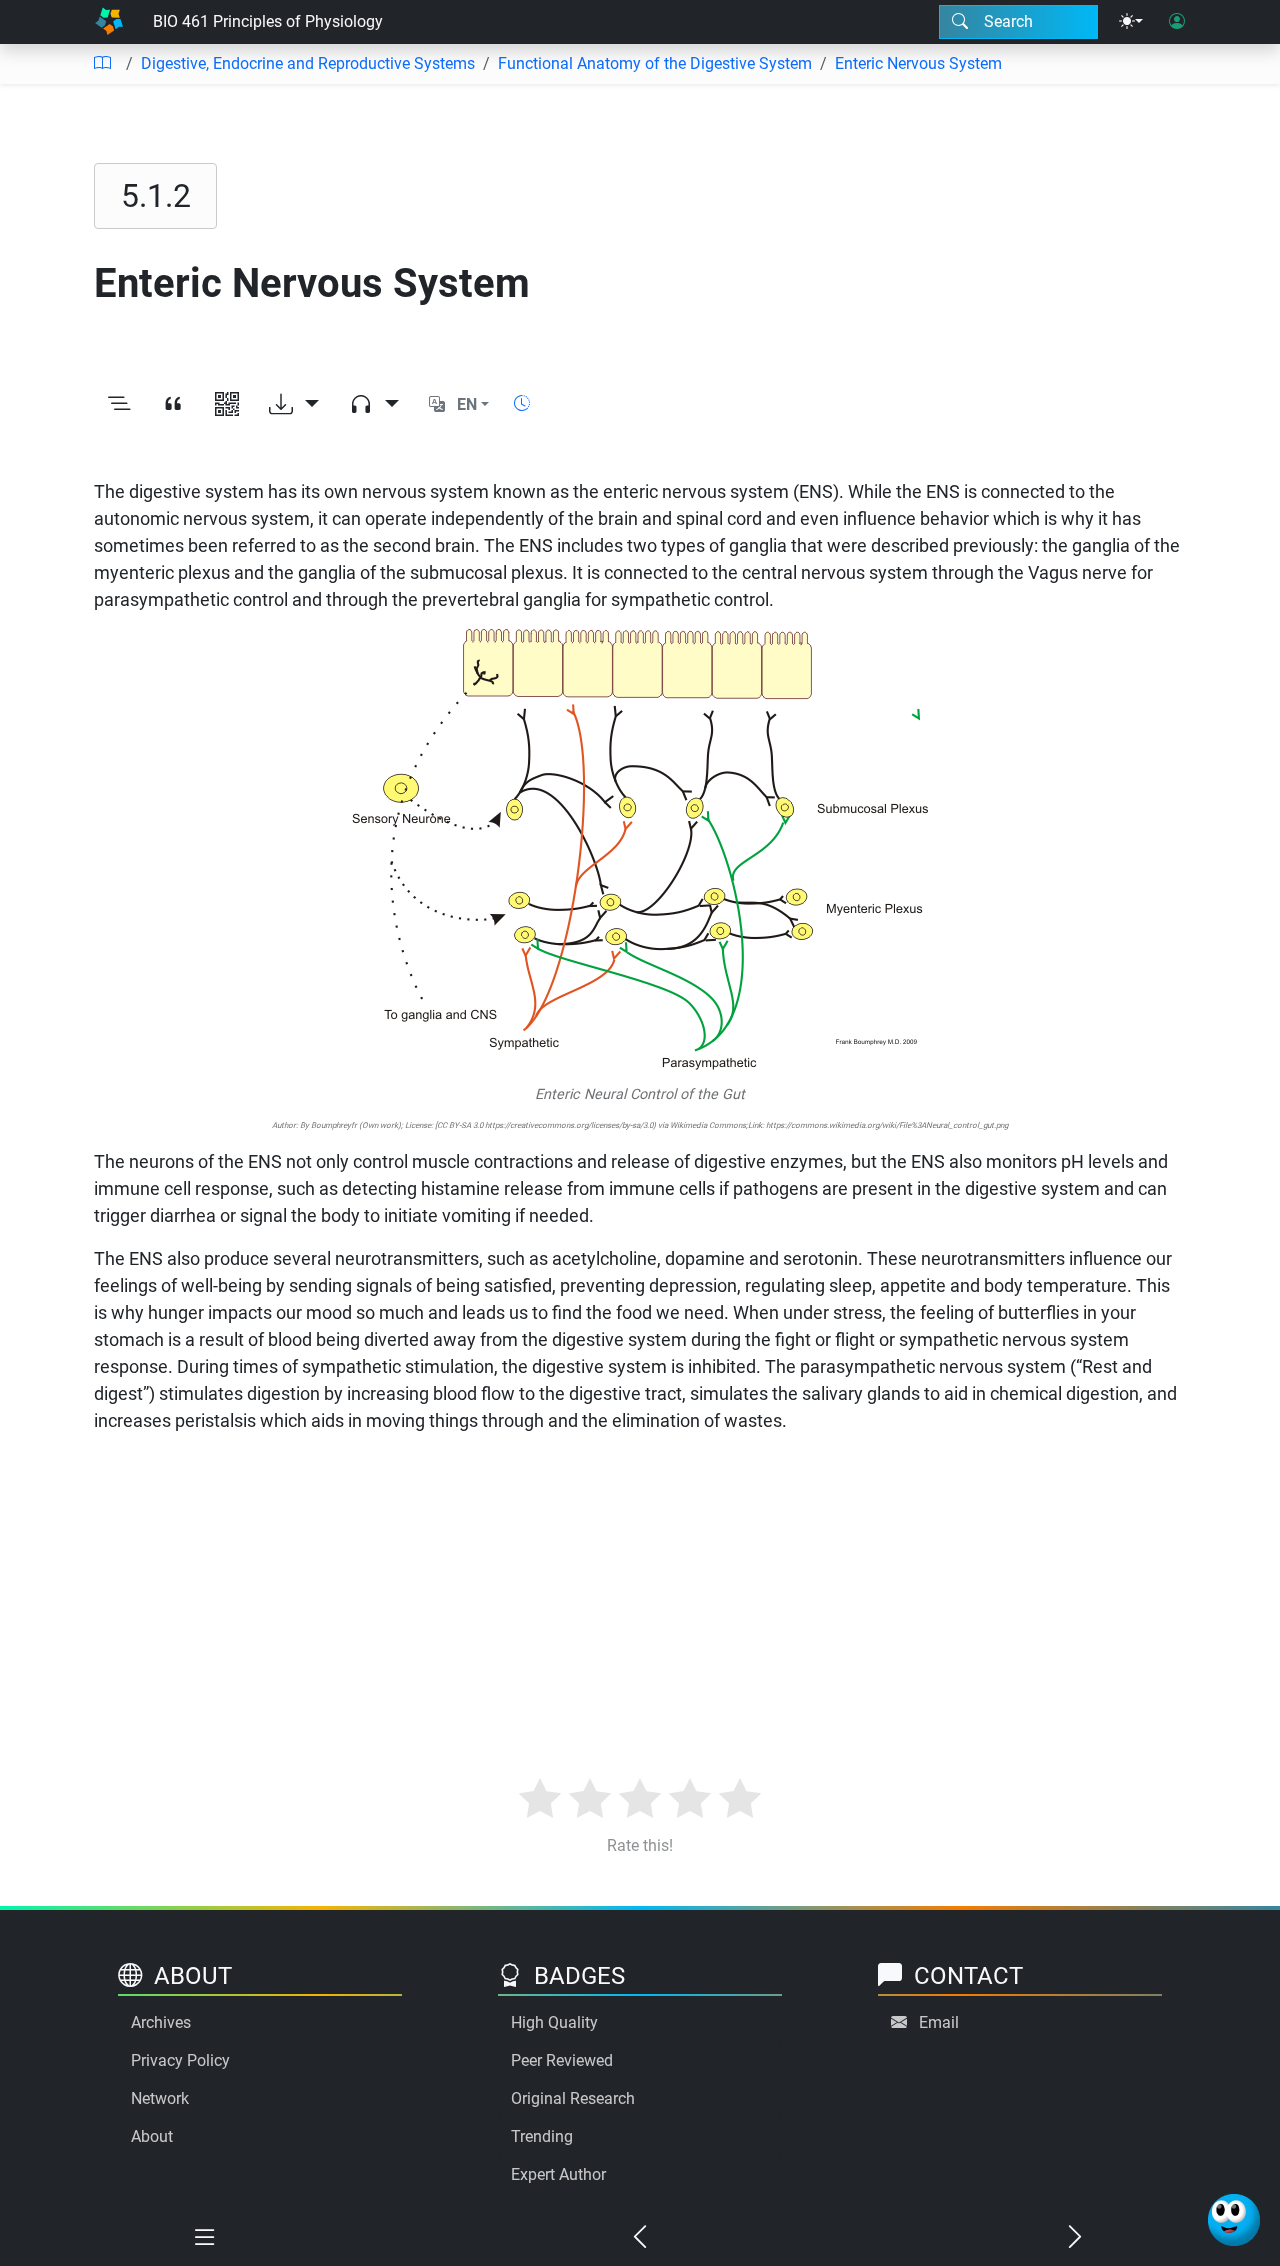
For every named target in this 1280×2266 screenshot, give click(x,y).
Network (160, 2098)
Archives (161, 2022)
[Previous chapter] (640, 2238)
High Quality (554, 2022)
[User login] (1177, 22)
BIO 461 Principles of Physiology (268, 21)
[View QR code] (227, 405)
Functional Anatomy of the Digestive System (655, 63)
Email (939, 2022)
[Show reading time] (522, 403)
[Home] (109, 22)
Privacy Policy (180, 2060)
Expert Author (558, 2174)
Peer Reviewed (562, 2060)
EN (467, 404)
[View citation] (173, 405)
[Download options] (294, 405)
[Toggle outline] (119, 405)
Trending (542, 2136)
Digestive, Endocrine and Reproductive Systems (308, 63)
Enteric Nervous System (918, 63)
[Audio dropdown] (374, 405)
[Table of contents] (102, 64)
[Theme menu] (1131, 22)
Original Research (573, 2098)
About (152, 2136)
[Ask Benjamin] (1234, 2220)
